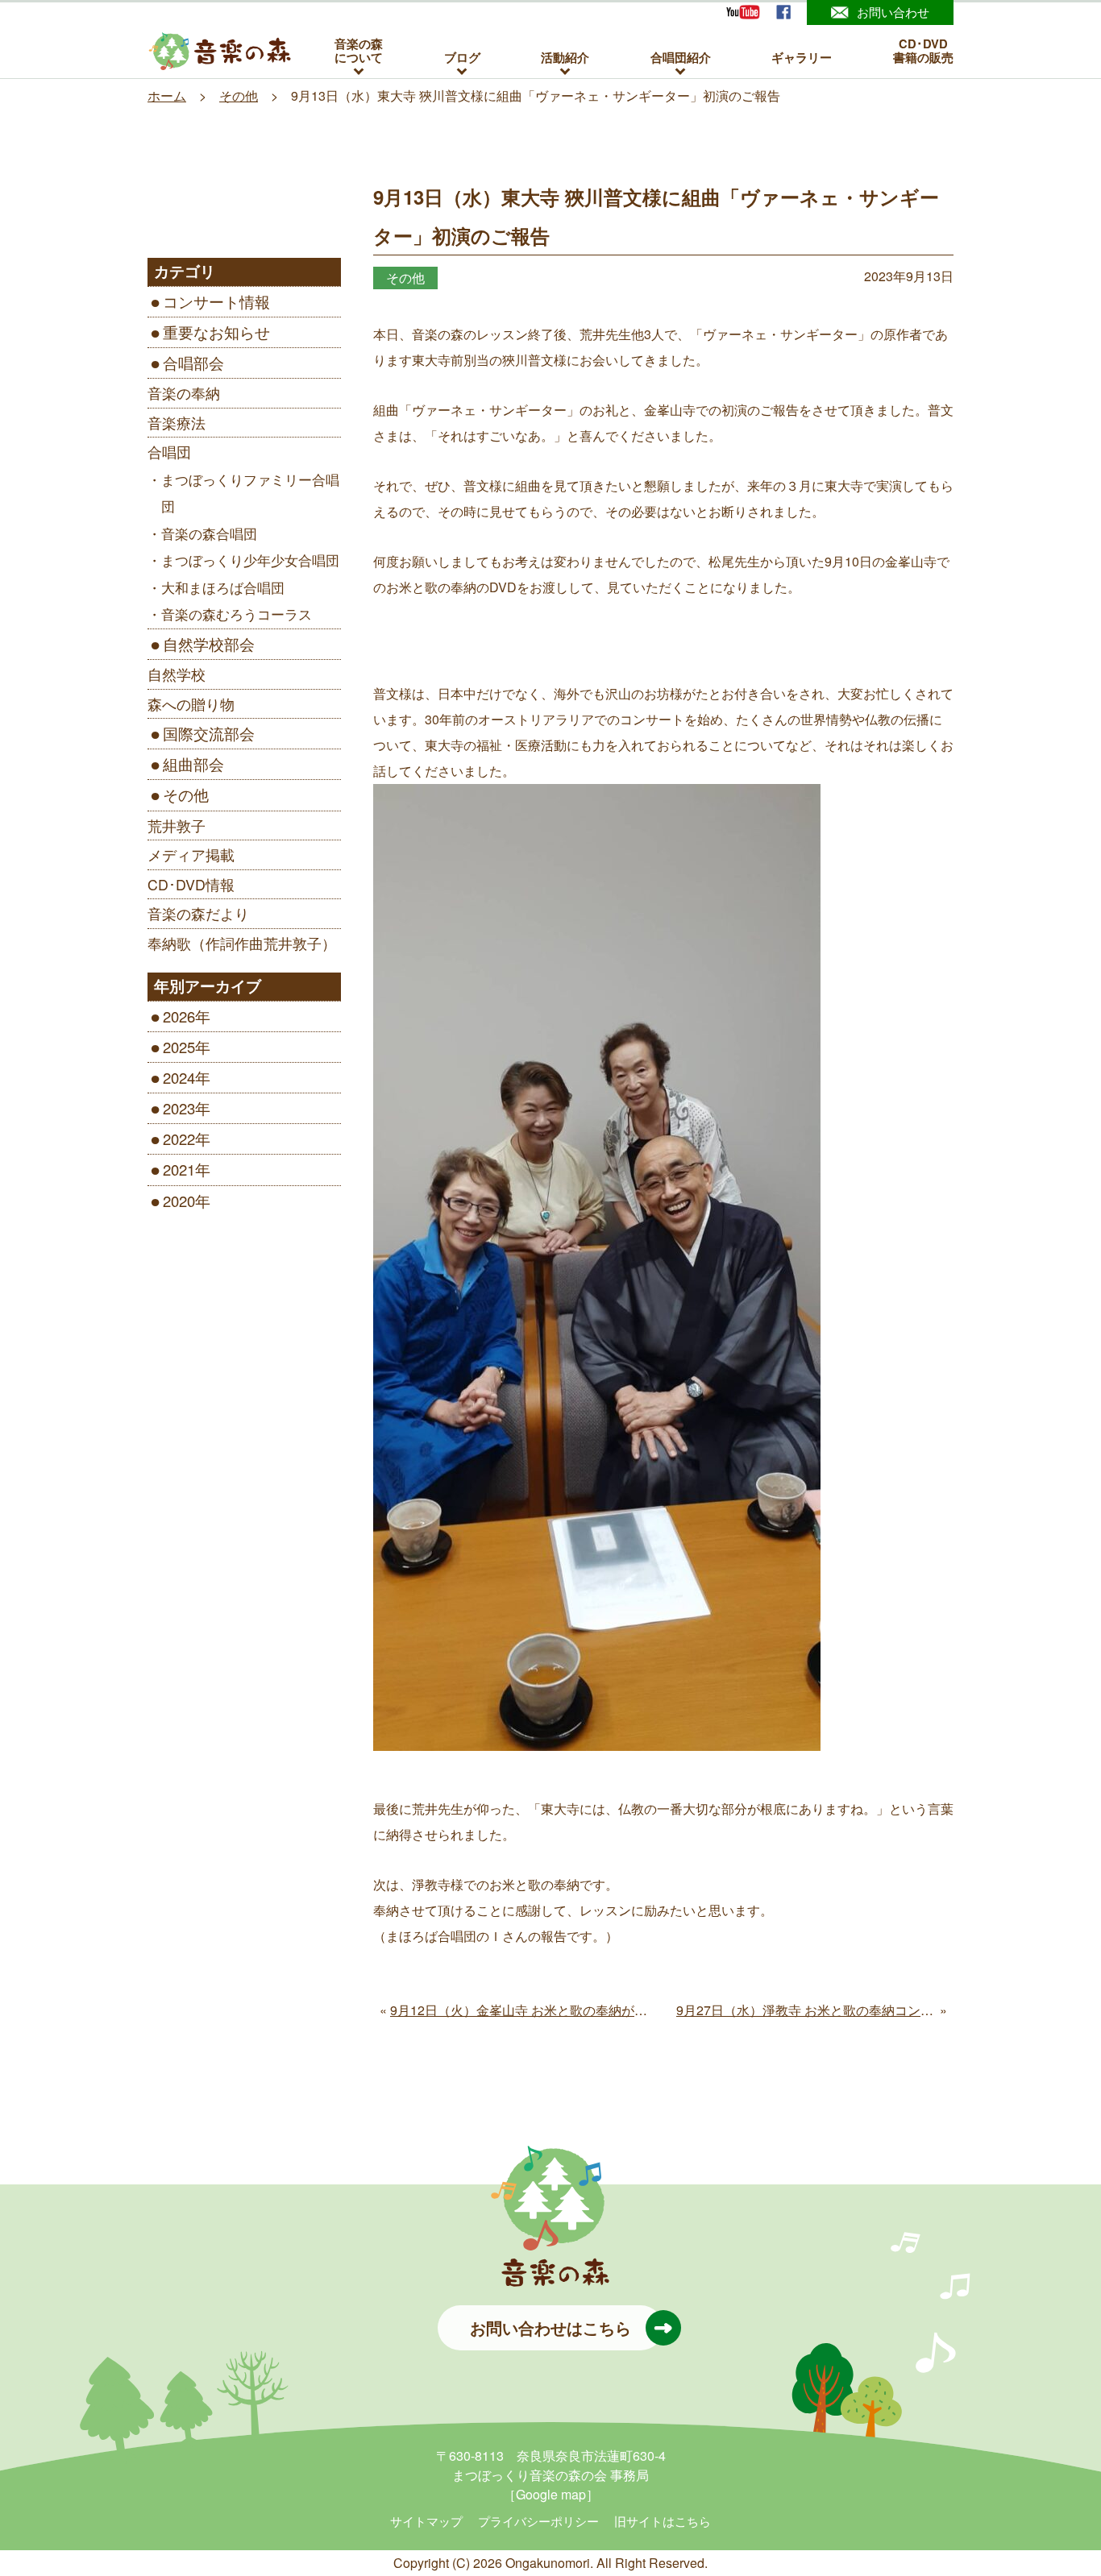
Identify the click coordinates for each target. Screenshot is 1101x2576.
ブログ (462, 57)
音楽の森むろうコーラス (237, 614)
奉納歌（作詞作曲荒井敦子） (242, 943)
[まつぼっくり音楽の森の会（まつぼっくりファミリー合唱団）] (220, 52)
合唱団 (169, 452)
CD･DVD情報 (191, 884)
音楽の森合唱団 (209, 533)
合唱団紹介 (681, 57)
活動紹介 (565, 57)
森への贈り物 (191, 704)
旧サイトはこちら (663, 2521)
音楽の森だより (198, 913)
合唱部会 (193, 363)
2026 (179, 1016)
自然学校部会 (209, 644)
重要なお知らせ (216, 332)
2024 (179, 1077)
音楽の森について (359, 51)
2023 (179, 1108)
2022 (179, 1139)
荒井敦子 (177, 825)
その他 (186, 794)
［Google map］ (551, 2494)
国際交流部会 (209, 733)
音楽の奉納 (184, 393)
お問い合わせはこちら (550, 2327)
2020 (179, 1201)
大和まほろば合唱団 (223, 587)
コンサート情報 (216, 301)
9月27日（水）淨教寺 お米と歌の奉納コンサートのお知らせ (850, 2010)
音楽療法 (177, 423)
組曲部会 (193, 764)
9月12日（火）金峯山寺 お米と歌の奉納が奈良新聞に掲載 (557, 2010)
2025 (179, 1047)
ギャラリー (802, 57)
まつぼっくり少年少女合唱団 (250, 560)
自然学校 (177, 674)
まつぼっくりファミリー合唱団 (250, 493)
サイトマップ (426, 2521)
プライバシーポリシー (538, 2521)
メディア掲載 (191, 855)
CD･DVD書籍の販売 (923, 51)
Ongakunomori (548, 2563)
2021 (179, 1169)
